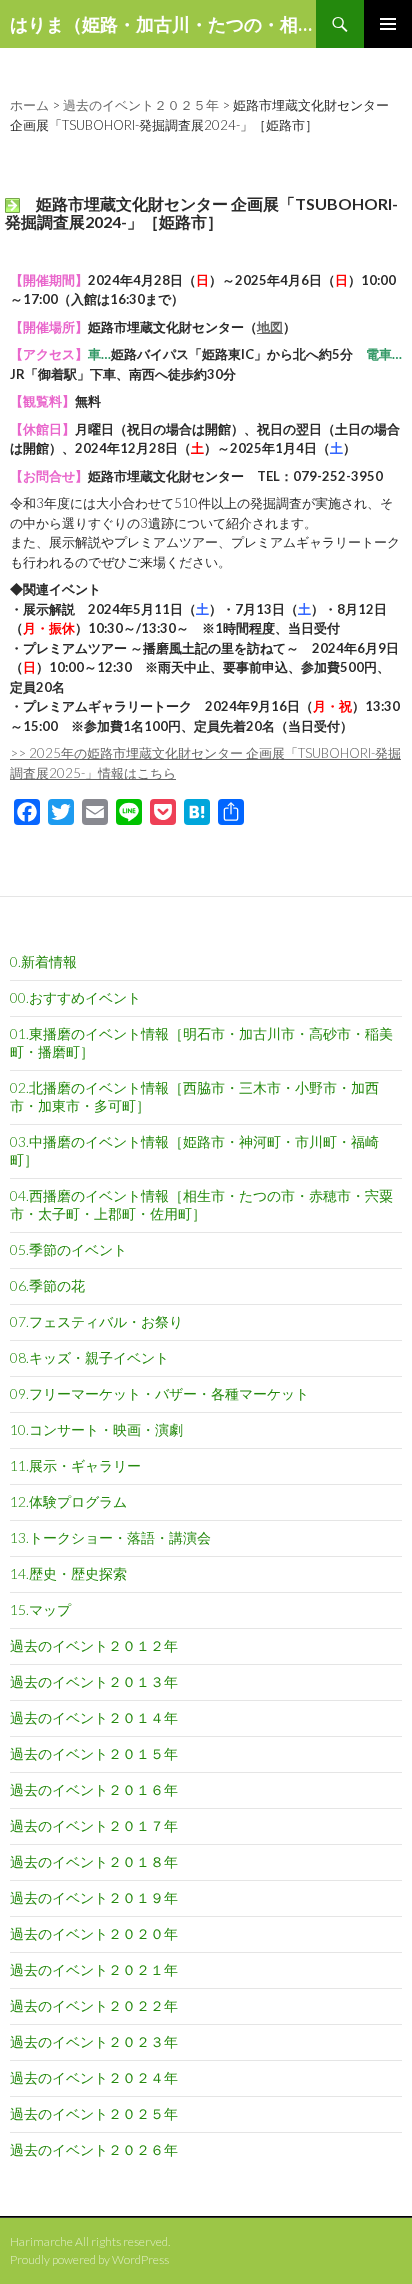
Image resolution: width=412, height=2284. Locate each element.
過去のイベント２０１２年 (94, 1645)
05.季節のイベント (68, 1249)
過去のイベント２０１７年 (94, 1825)
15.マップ (40, 1609)
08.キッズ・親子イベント (89, 1357)
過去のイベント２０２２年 (94, 2005)
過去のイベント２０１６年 (94, 1789)
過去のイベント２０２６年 (94, 2149)
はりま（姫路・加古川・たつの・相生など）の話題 (163, 24)
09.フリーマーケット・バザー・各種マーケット (159, 1393)
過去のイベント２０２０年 (94, 1933)
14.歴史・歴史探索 (68, 1573)
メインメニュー (388, 24)
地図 (270, 327)
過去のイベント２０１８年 (94, 1861)
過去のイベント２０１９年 (94, 1897)
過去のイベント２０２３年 (94, 2041)
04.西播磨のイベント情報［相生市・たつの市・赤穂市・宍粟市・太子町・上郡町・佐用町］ (201, 1204)
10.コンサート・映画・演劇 (96, 1429)
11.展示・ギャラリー (75, 1465)
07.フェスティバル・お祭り (96, 1321)
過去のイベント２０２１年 (94, 1969)
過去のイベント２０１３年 (94, 1681)
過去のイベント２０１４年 (94, 1717)
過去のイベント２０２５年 (94, 2113)
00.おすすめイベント (75, 997)
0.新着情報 (43, 961)
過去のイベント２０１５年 (94, 1753)
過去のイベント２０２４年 (94, 2077)
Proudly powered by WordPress (89, 2259)
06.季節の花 (47, 1285)
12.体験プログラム (68, 1501)
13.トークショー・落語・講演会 (110, 1537)
